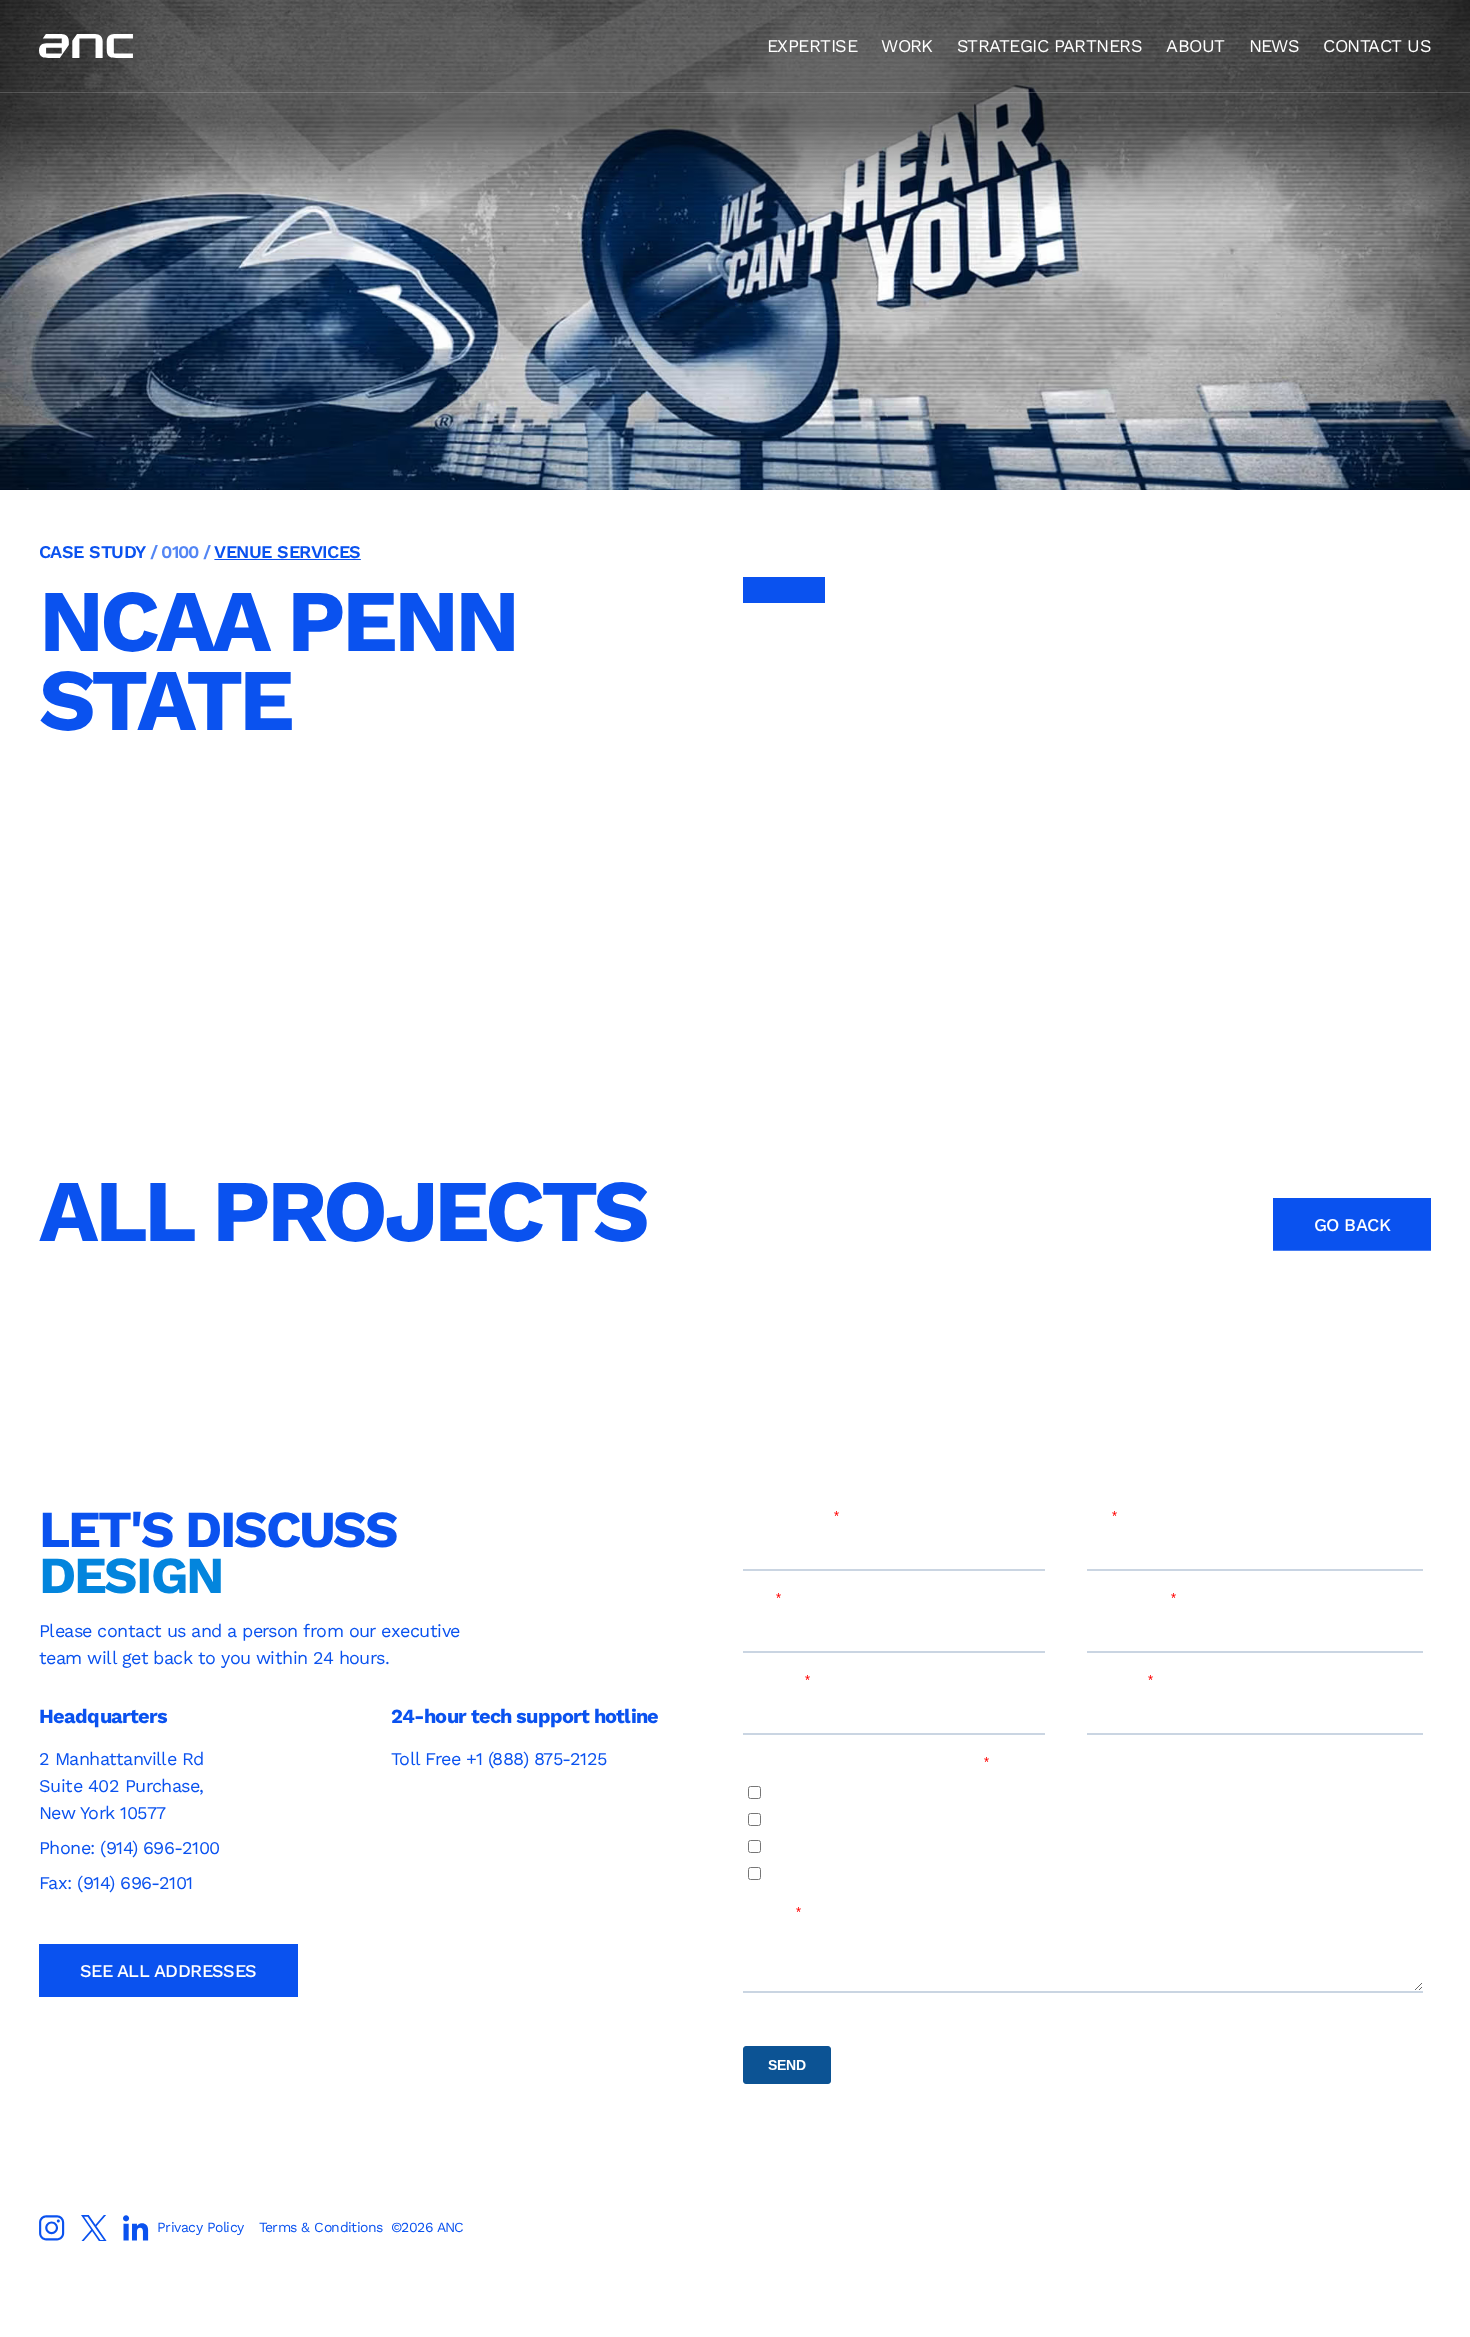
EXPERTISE (812, 45)
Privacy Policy (200, 2227)
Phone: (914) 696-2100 (132, 1847)
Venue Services (287, 551)
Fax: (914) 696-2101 (116, 1882)
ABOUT (1195, 45)
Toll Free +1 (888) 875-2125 (498, 1758)
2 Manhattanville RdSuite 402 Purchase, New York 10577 (121, 1785)
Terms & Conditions (320, 2227)
